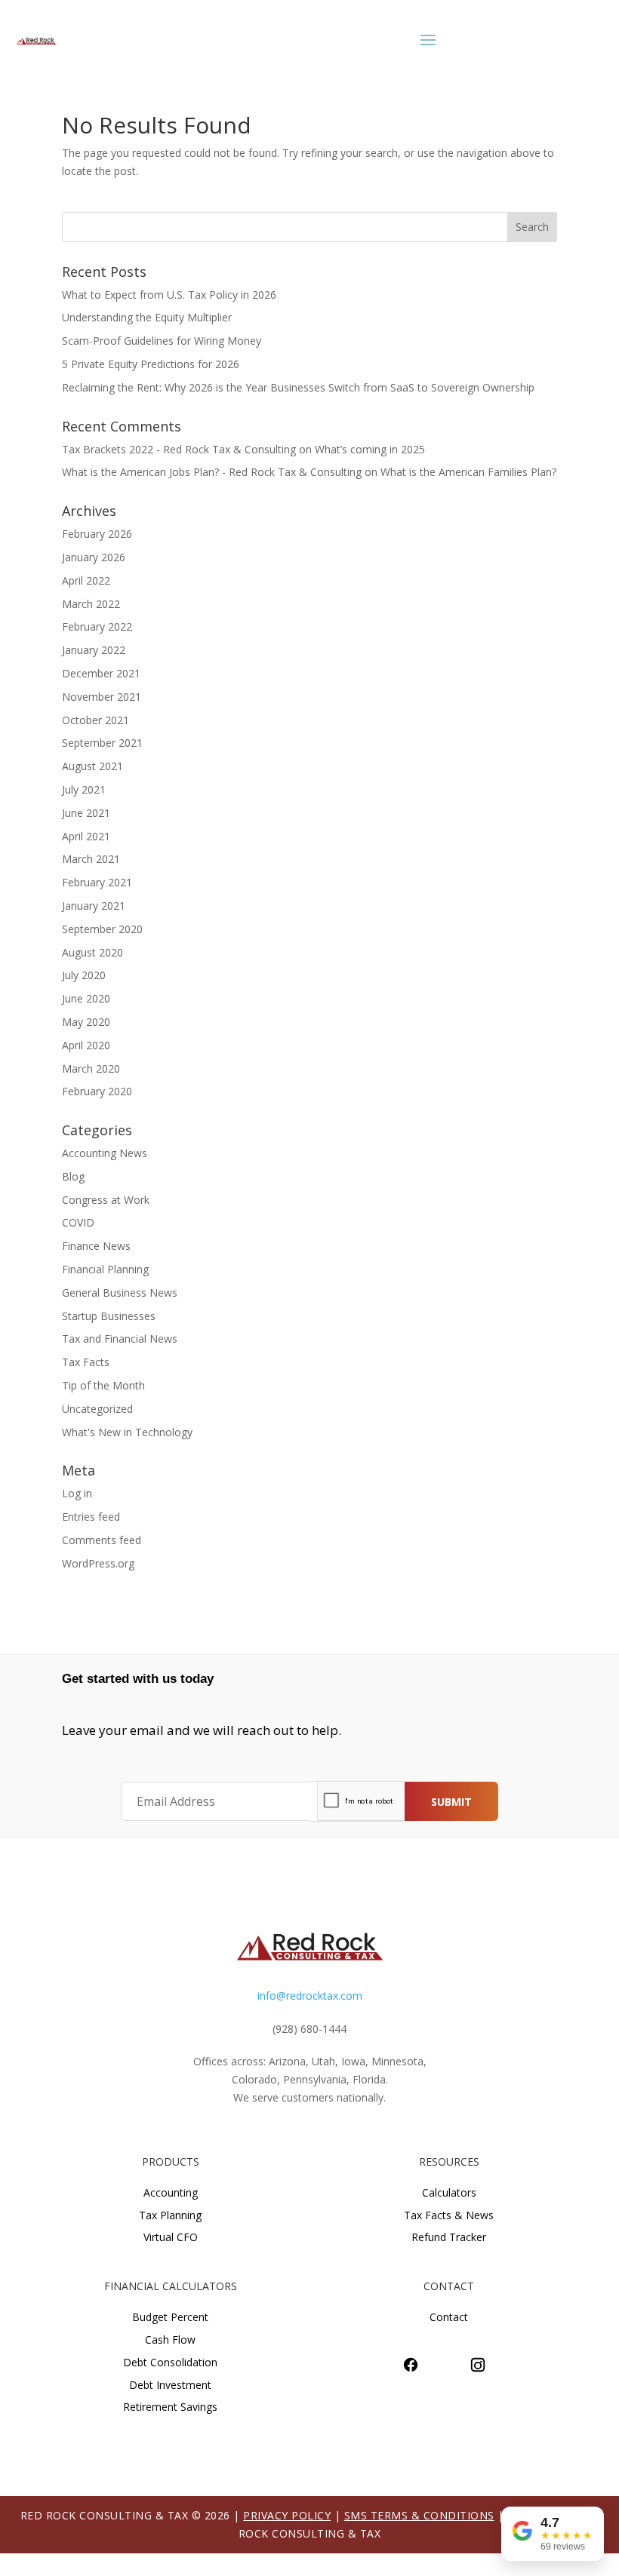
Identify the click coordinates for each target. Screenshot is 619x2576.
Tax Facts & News (449, 2215)
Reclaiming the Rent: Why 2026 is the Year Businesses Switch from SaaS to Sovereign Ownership (298, 387)
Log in (77, 1493)
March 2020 (91, 1068)
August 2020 (92, 952)
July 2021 (84, 789)
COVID (78, 1222)
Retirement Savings (170, 2407)
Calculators (449, 2192)
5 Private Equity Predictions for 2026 (151, 364)
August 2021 (92, 766)
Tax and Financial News (120, 1339)
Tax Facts (86, 1362)
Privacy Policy (287, 2515)
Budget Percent (170, 2317)
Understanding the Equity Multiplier (147, 317)
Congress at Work (106, 1200)
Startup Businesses (109, 1316)
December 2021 (101, 673)
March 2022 (91, 604)
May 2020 (86, 1022)
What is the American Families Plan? (468, 472)
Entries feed (91, 1517)
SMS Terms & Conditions (419, 2515)
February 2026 (97, 534)
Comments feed (102, 1540)
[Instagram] (478, 2365)
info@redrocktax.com (310, 1996)
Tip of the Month (103, 1385)
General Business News (120, 1293)
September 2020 (102, 929)
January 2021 (94, 906)
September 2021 (102, 743)
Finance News (96, 1246)
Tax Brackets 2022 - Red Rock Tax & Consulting (179, 449)
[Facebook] (411, 2365)
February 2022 (97, 626)
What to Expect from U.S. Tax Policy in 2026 (169, 295)
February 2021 (97, 882)
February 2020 (97, 1091)
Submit (451, 1802)
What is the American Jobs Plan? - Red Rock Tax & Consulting (212, 472)
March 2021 (91, 859)
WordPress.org (98, 1563)
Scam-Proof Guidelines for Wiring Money (162, 341)
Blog (73, 1176)
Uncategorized (97, 1409)
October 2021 (95, 720)
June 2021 (86, 813)
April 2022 (86, 580)
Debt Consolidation (170, 2362)
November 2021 (102, 697)
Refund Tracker (449, 2237)
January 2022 (94, 650)
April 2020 (86, 1045)
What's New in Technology (127, 1432)
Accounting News (105, 1153)
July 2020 (84, 975)
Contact (449, 2317)
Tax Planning (170, 2215)
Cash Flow (170, 2340)
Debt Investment (170, 2385)
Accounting (171, 2192)
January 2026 (94, 557)
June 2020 (86, 998)
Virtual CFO (171, 2237)
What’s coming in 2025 (370, 449)
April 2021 (86, 836)
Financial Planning (105, 1269)
